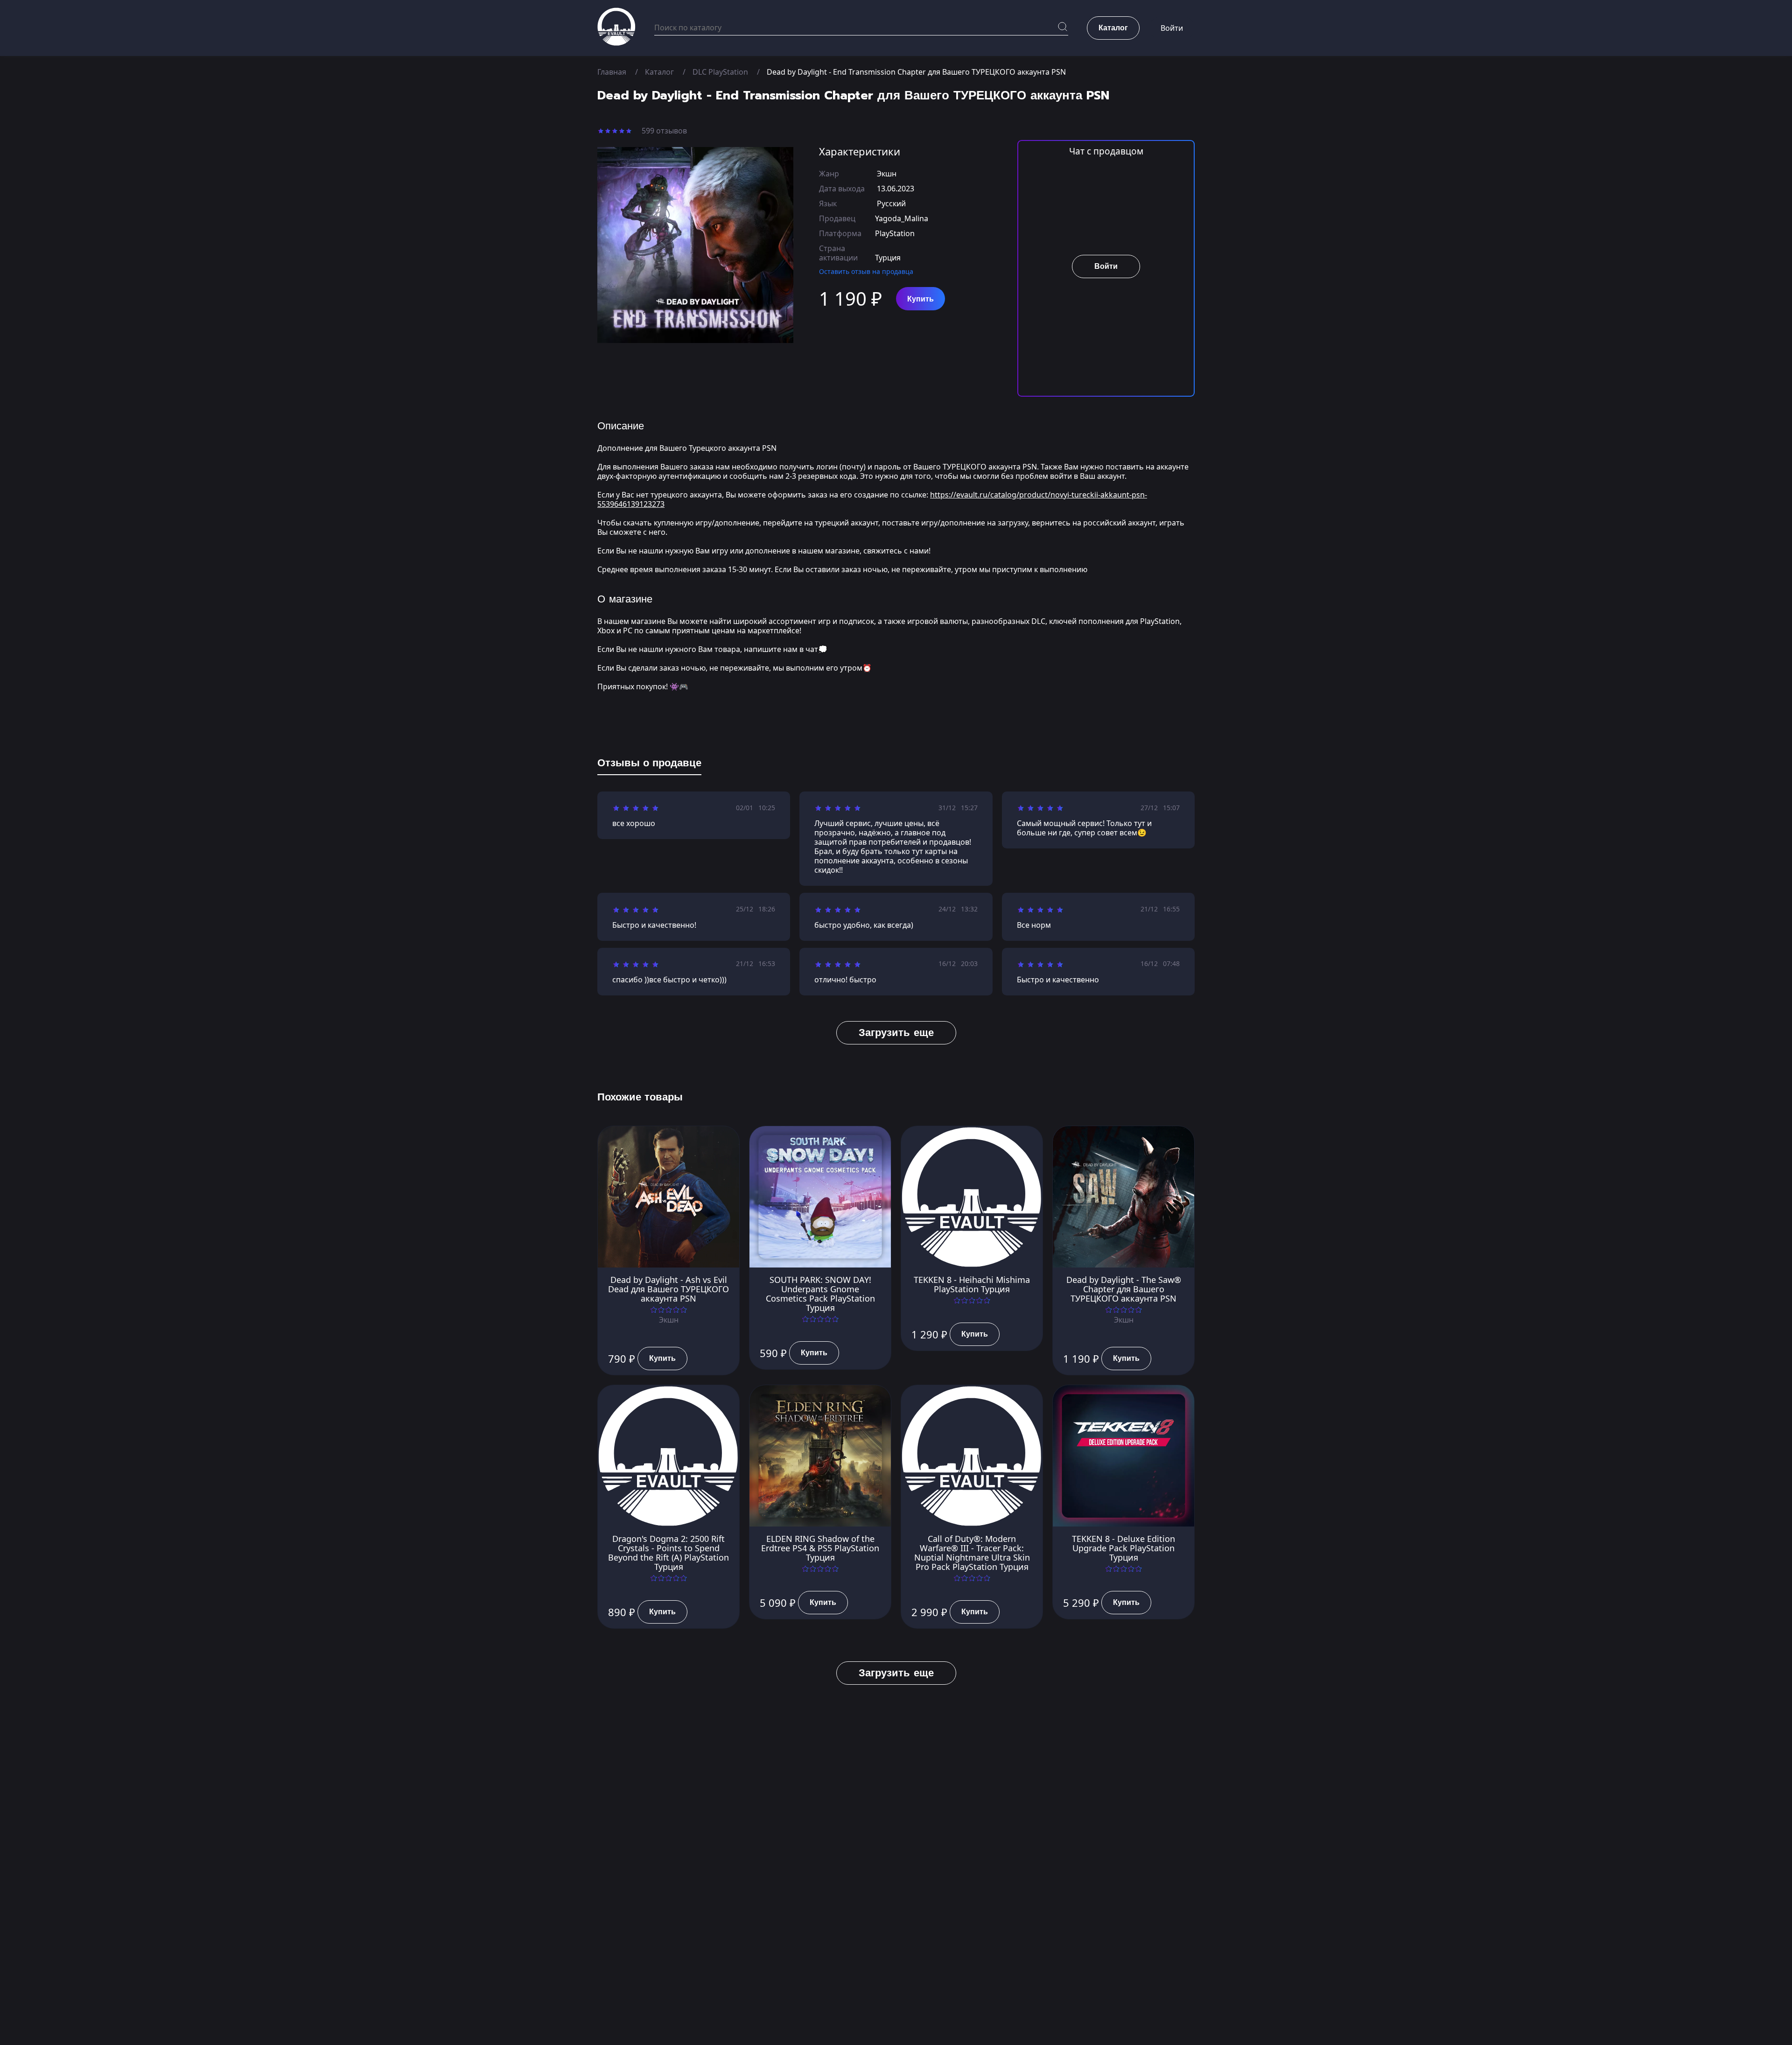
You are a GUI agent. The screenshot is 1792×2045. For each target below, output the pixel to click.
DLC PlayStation (720, 72)
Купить (920, 299)
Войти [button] (1172, 28)
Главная (612, 72)
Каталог (659, 72)
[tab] (649, 765)
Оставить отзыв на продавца (866, 271)
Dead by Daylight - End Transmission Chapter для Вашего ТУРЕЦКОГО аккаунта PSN (916, 72)
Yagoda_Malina (902, 218)
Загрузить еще (896, 1033)
